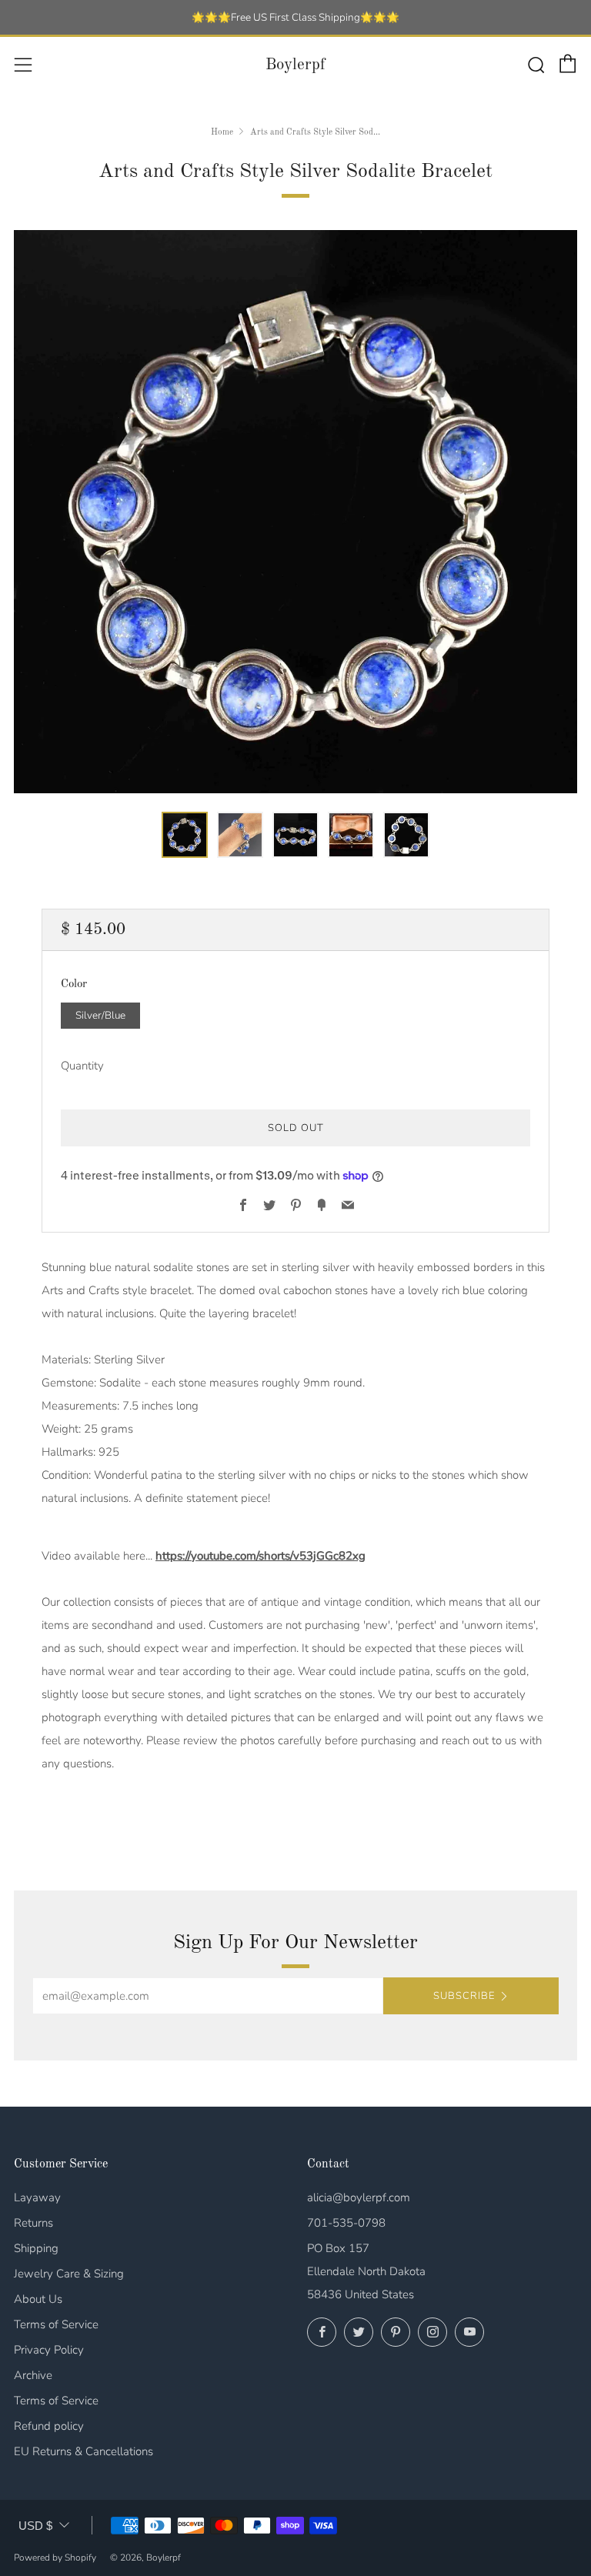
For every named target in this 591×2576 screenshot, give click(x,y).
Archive (33, 2375)
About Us (38, 2299)
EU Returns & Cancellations (83, 2451)
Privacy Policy (49, 2350)
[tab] (185, 835)
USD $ (35, 2526)
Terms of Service (56, 2324)
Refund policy (49, 2426)
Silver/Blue (100, 1015)
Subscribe (464, 1996)
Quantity (82, 1066)
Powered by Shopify (55, 2558)
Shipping (36, 2248)
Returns (33, 2223)
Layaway (37, 2197)
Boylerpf (295, 65)
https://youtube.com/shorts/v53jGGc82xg (260, 1556)
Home (222, 132)
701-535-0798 (346, 2223)
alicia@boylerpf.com (359, 2197)
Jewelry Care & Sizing (69, 2274)
